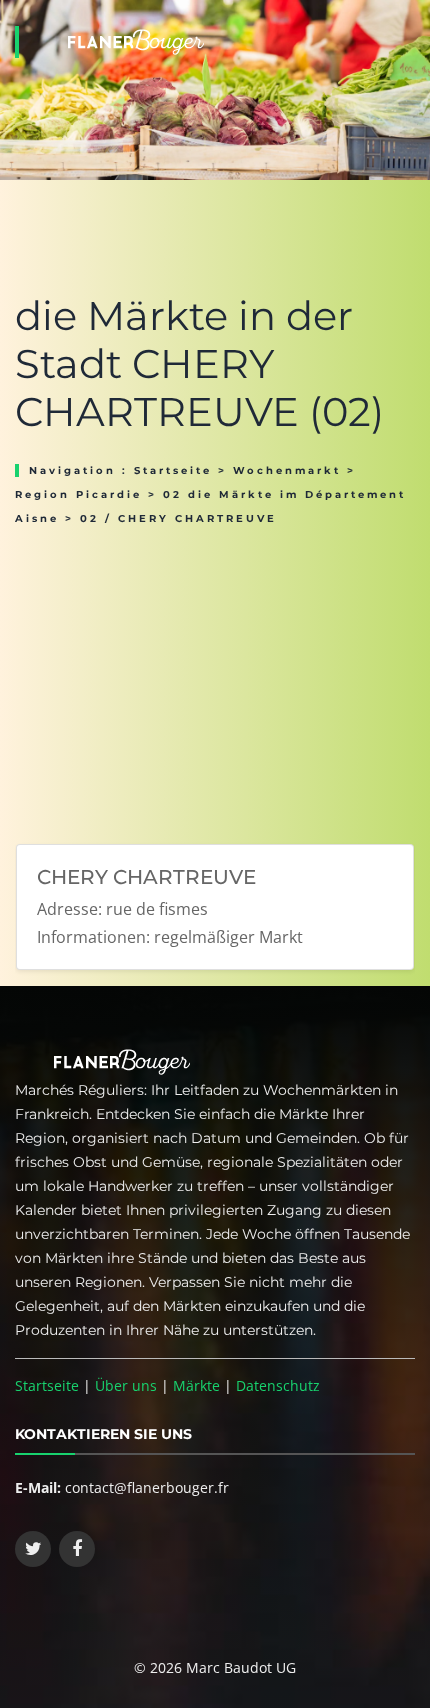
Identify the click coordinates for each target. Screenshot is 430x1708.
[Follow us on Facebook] (77, 1549)
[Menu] (409, 16)
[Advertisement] (215, 678)
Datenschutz (278, 1385)
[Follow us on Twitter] (33, 1549)
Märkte (196, 1385)
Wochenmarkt (287, 470)
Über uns (126, 1385)
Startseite (173, 470)
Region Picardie (78, 494)
